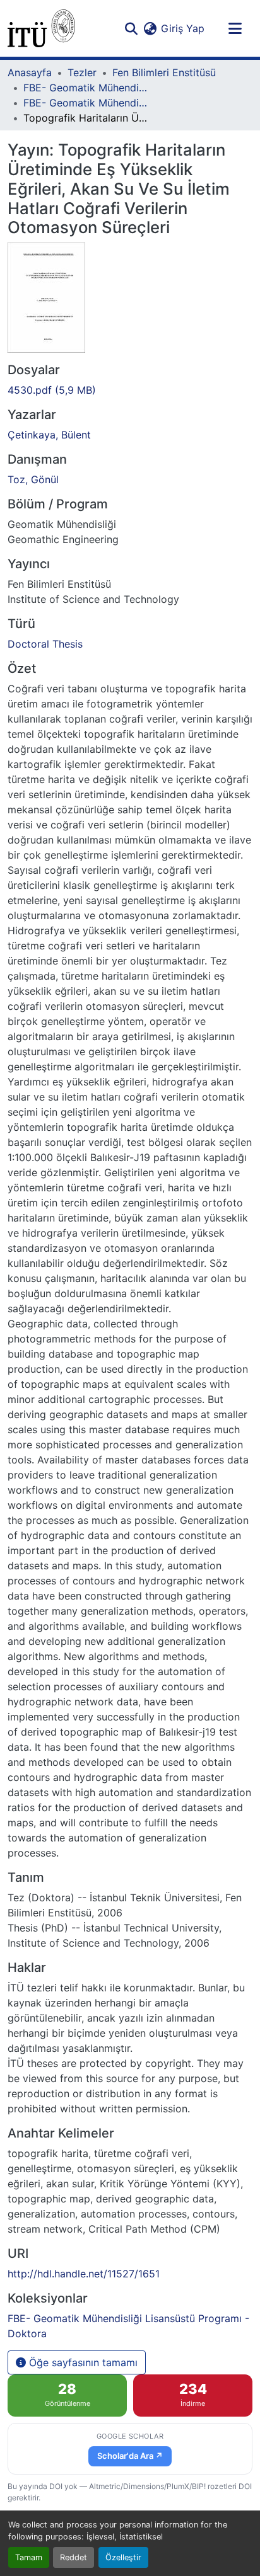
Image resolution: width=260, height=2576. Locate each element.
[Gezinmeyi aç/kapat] (235, 28)
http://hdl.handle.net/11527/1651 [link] (84, 2274)
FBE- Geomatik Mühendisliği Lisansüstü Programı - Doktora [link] (86, 103)
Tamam (29, 2557)
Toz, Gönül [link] (33, 479)
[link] (130, 390)
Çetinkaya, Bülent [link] (49, 435)
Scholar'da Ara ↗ (130, 2456)
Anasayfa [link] (30, 72)
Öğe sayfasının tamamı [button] (82, 2362)
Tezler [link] (82, 72)
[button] (41, 28)
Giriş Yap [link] (183, 28)
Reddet (74, 2557)
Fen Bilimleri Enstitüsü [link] (164, 72)
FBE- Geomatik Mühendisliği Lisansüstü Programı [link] (86, 88)
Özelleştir (123, 2557)
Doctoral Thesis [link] (45, 644)
